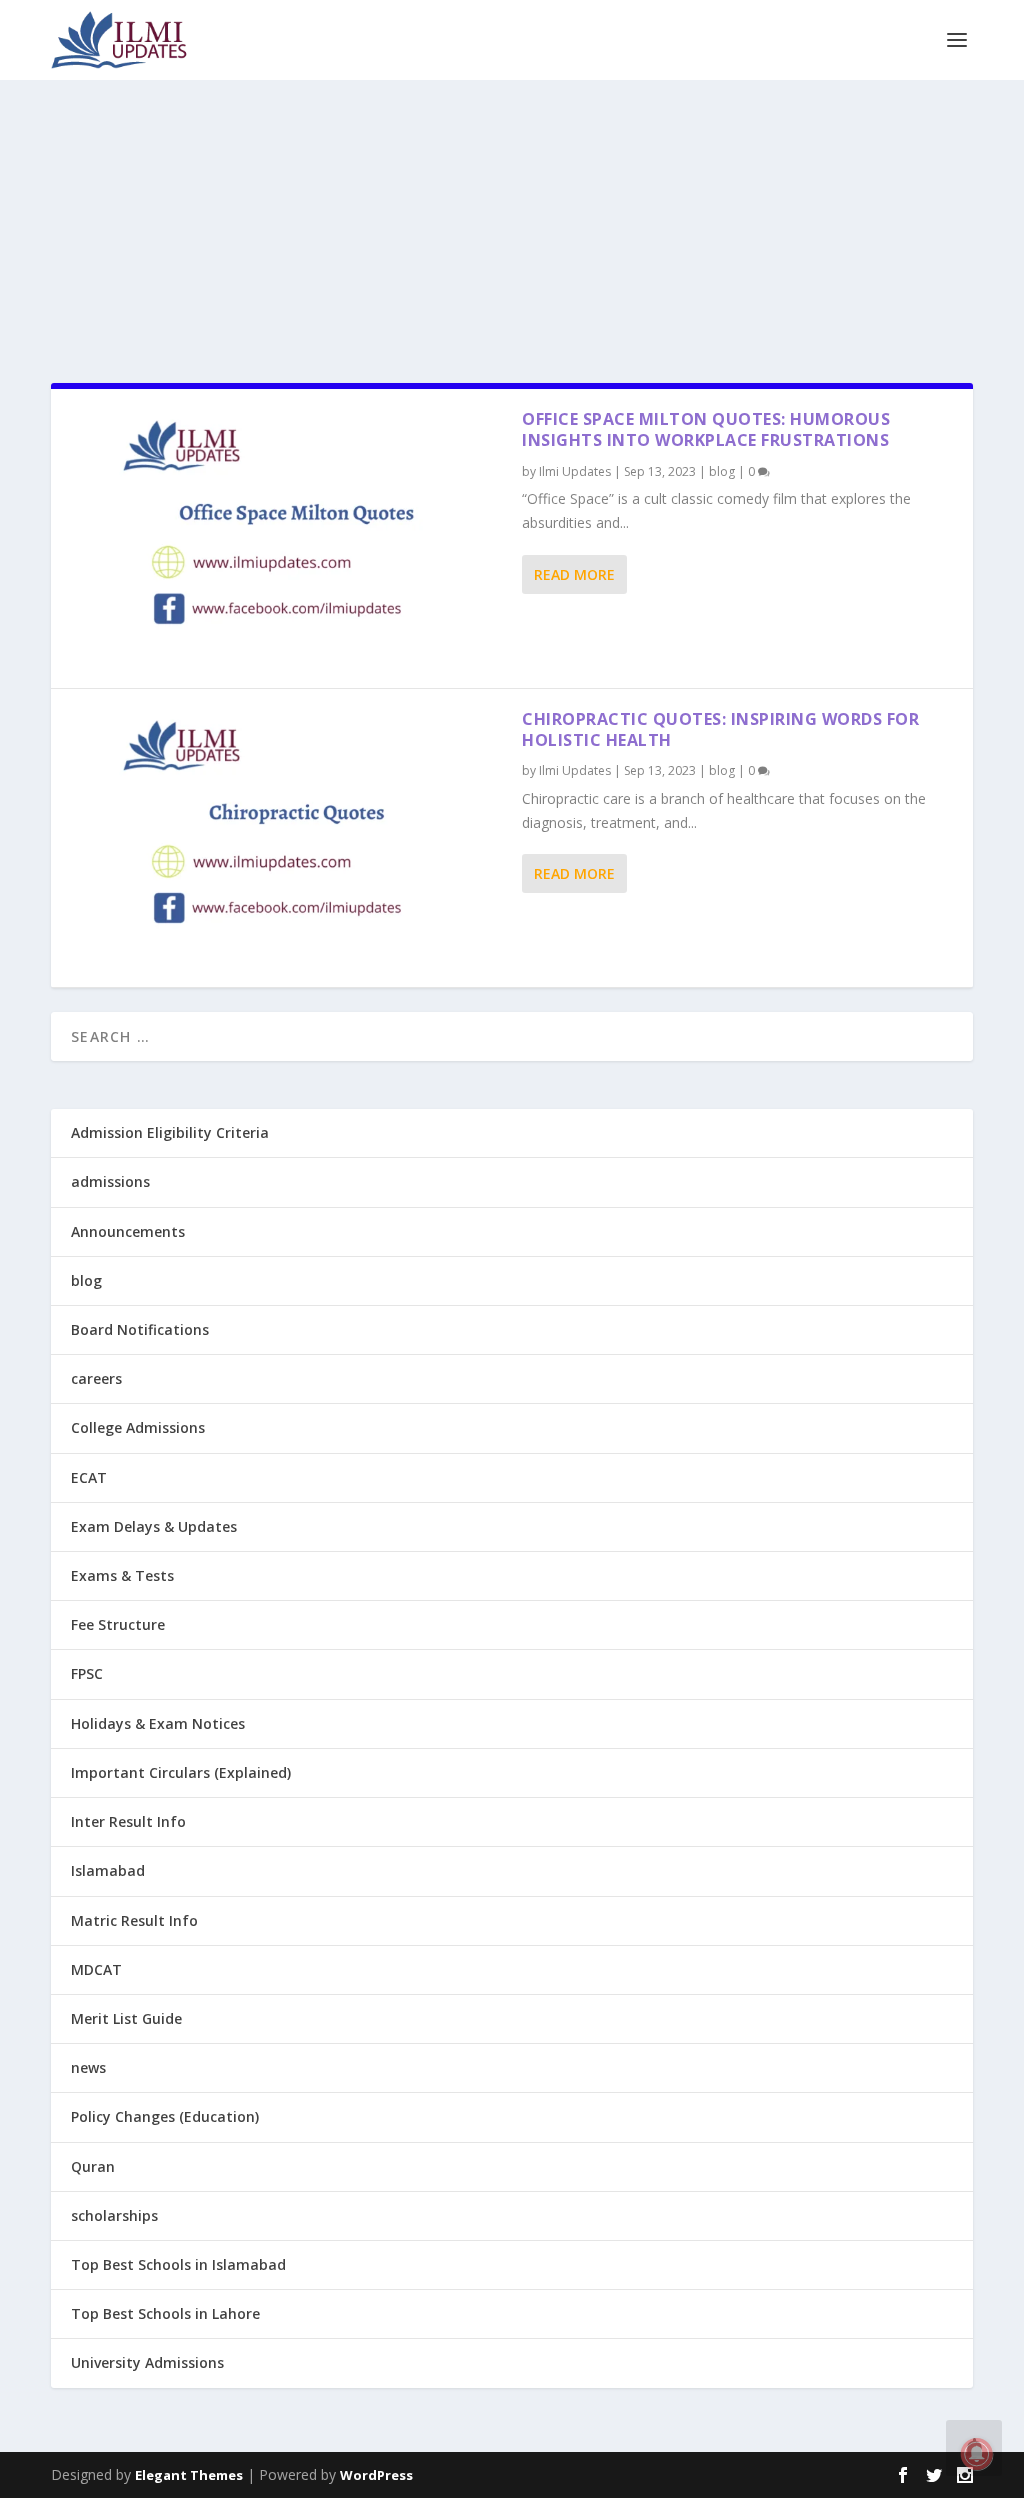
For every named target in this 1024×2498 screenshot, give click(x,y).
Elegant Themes (189, 2475)
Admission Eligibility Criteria (170, 1132)
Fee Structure (118, 1624)
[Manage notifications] (977, 2454)
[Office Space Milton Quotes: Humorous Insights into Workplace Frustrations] (286, 538)
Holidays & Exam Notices (158, 1723)
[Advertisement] (512, 219)
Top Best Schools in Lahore (165, 2313)
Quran (93, 2166)
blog (722, 471)
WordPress (376, 2475)
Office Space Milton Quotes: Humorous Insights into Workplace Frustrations (706, 429)
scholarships (114, 2215)
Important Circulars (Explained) (181, 1772)
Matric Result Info (134, 1920)
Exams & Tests (122, 1575)
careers (96, 1378)
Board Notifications (140, 1329)
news (88, 2067)
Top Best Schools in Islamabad (178, 2264)
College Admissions (138, 1427)
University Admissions (147, 2362)
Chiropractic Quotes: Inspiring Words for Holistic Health (720, 729)
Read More (574, 574)
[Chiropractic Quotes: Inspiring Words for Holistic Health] (286, 838)
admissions (110, 1181)
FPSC (87, 1673)
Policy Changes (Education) (165, 2116)
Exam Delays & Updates (154, 1526)
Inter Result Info (128, 1821)
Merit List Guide (126, 2018)
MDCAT (96, 1969)
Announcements (128, 1231)
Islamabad (108, 1870)
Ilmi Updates (575, 471)
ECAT (89, 1477)
